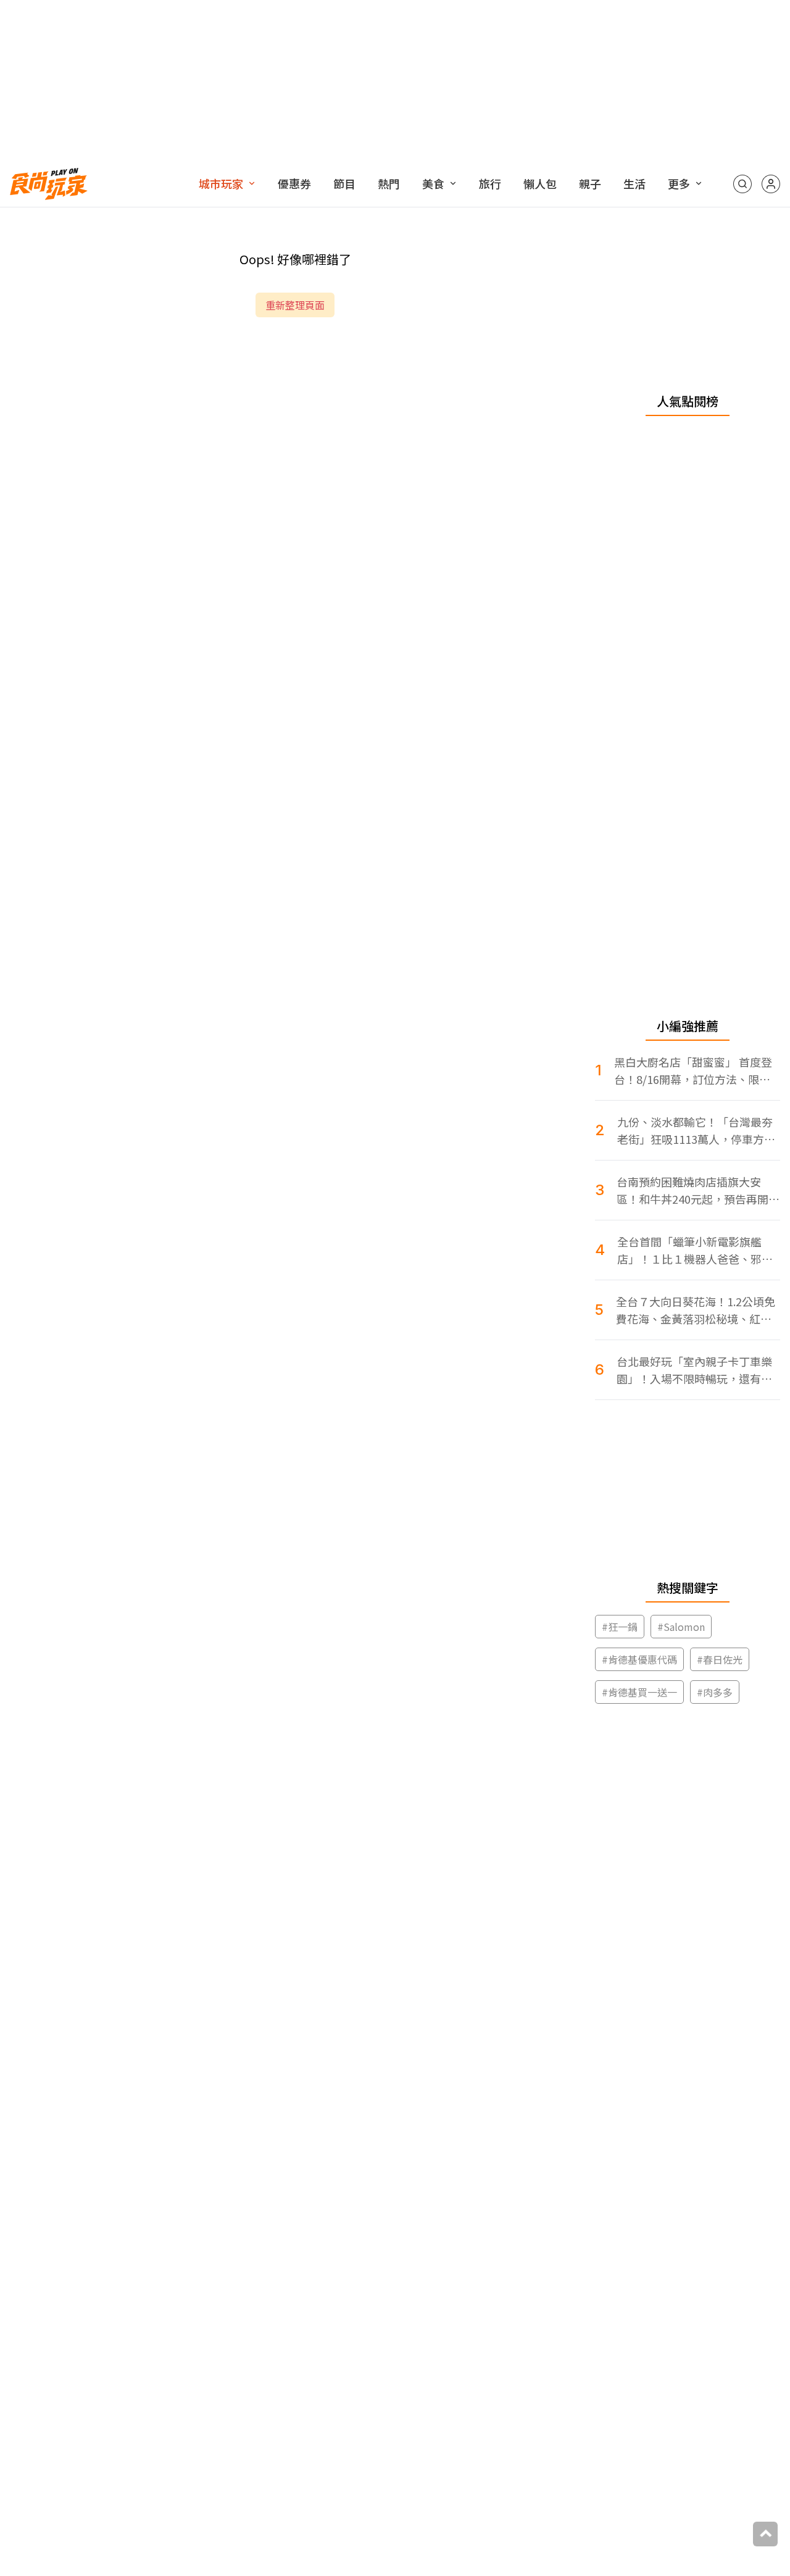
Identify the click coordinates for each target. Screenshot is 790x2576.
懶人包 (540, 183)
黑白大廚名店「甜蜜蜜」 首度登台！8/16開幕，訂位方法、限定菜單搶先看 (693, 1071)
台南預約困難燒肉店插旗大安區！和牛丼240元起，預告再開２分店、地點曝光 (698, 1190)
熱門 (389, 183)
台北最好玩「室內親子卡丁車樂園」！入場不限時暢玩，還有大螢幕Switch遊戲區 (694, 1370)
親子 (590, 183)
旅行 (490, 183)
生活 (634, 183)
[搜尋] (742, 184)
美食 (433, 183)
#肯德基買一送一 (639, 1692)
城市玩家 (221, 183)
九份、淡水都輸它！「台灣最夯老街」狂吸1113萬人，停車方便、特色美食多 (695, 1131)
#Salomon (681, 1627)
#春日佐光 (720, 1659)
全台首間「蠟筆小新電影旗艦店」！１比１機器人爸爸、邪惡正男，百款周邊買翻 (695, 1250)
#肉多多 (715, 1692)
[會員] (771, 184)
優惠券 (294, 183)
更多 (679, 183)
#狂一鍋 (620, 1627)
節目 (344, 183)
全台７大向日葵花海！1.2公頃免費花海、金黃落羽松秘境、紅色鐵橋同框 (696, 1310)
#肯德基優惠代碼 (639, 1659)
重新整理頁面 (295, 305)
